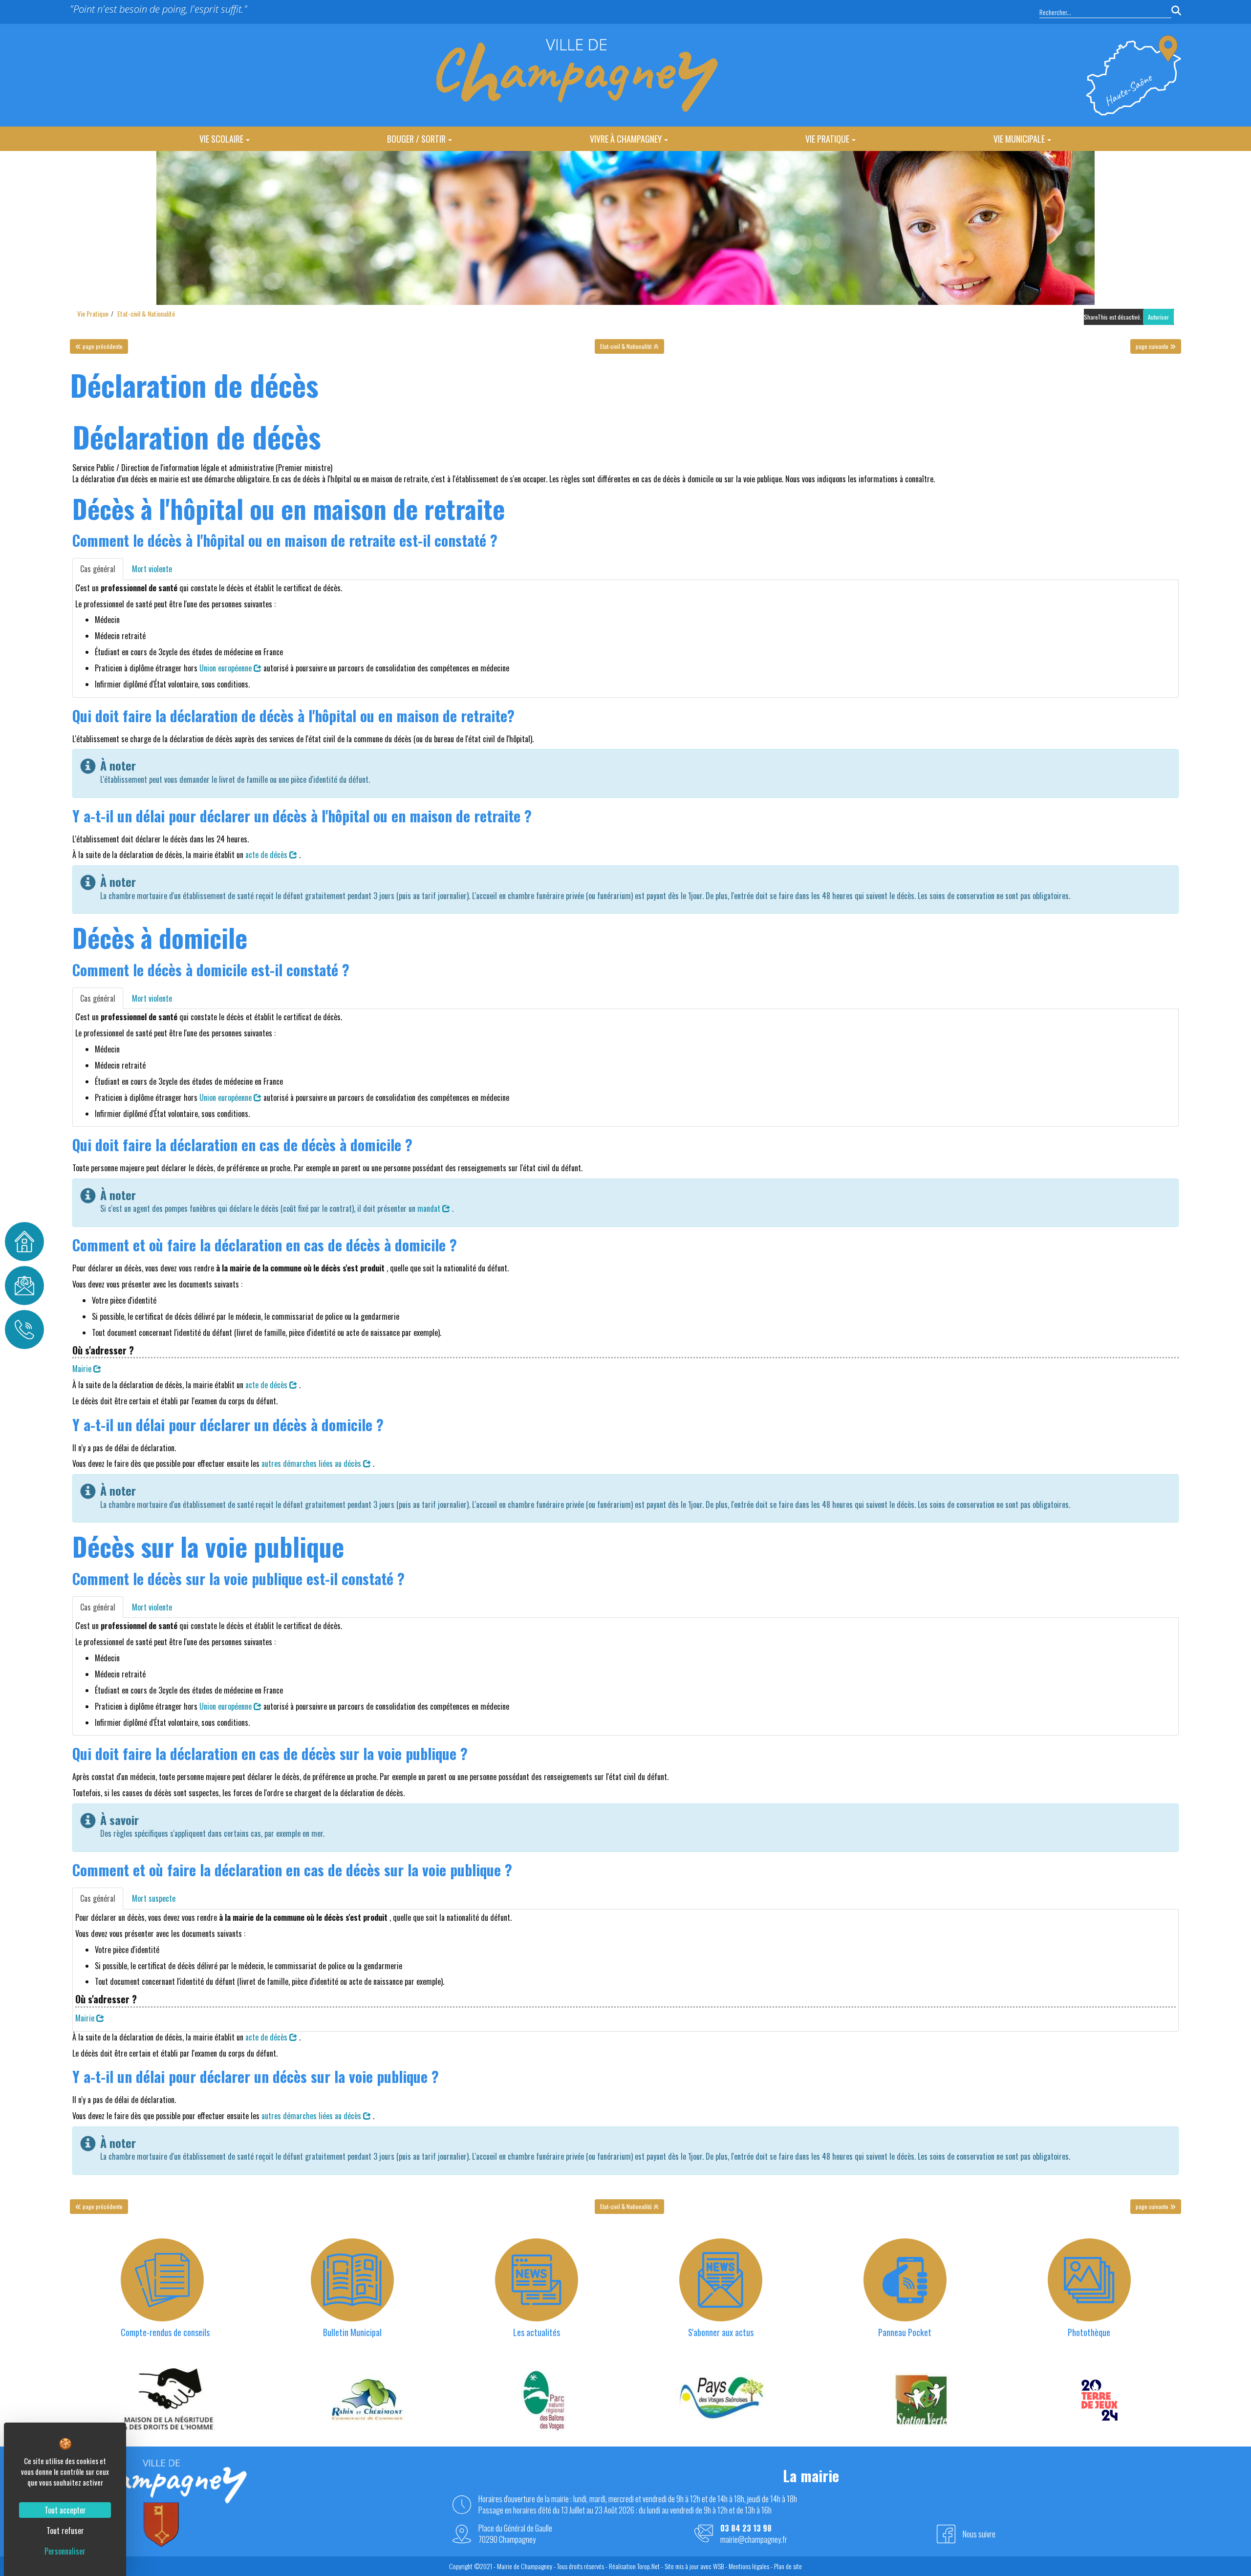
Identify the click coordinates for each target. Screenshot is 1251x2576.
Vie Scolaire (221, 139)
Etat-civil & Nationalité (146, 313)
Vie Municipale (1019, 139)
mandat (430, 1208)
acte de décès (267, 855)
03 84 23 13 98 (746, 2528)
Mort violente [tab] (152, 569)
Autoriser (1158, 317)
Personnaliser (65, 2551)
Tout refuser (65, 2531)
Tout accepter (65, 2510)
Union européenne (226, 668)
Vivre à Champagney (626, 139)
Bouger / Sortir (416, 139)
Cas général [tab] (98, 569)
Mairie (83, 1369)
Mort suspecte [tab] (154, 1898)
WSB (718, 2566)
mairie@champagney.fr (754, 2540)
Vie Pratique (827, 139)
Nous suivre (979, 2534)
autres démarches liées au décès (312, 1463)
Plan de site (788, 2566)
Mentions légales (749, 2566)
